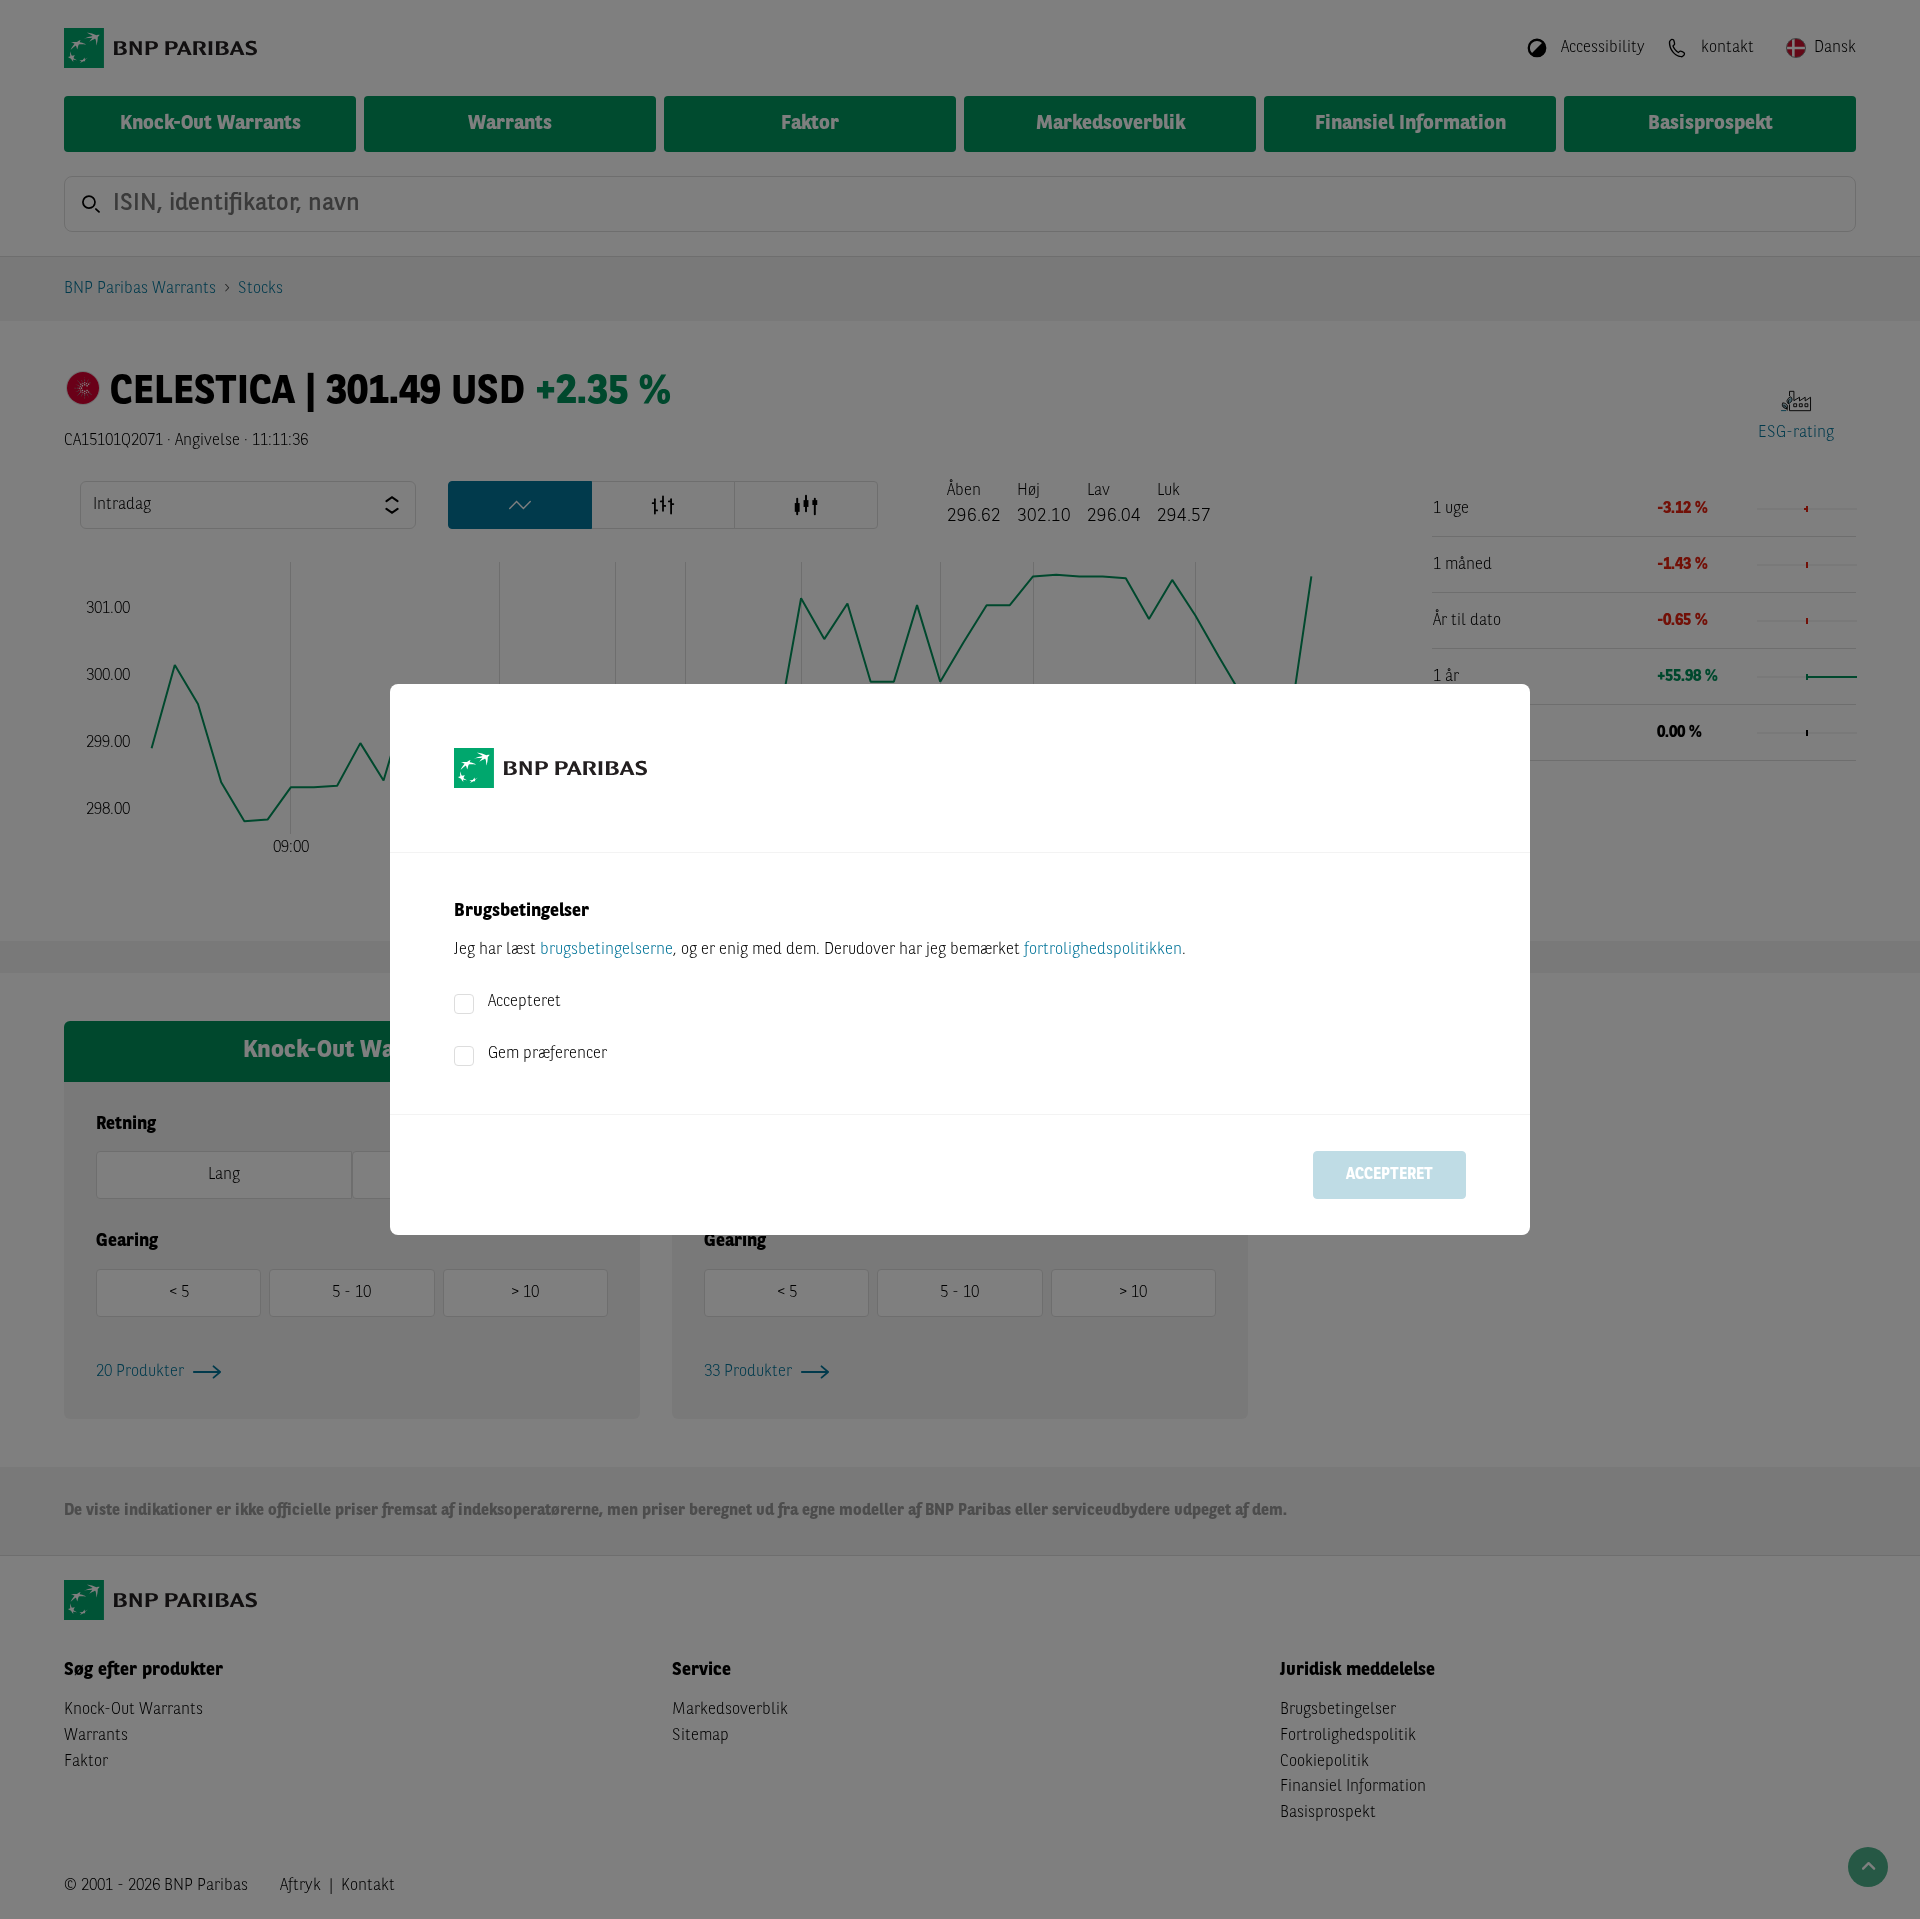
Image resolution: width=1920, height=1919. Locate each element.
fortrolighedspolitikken (1103, 950)
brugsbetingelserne (606, 950)
